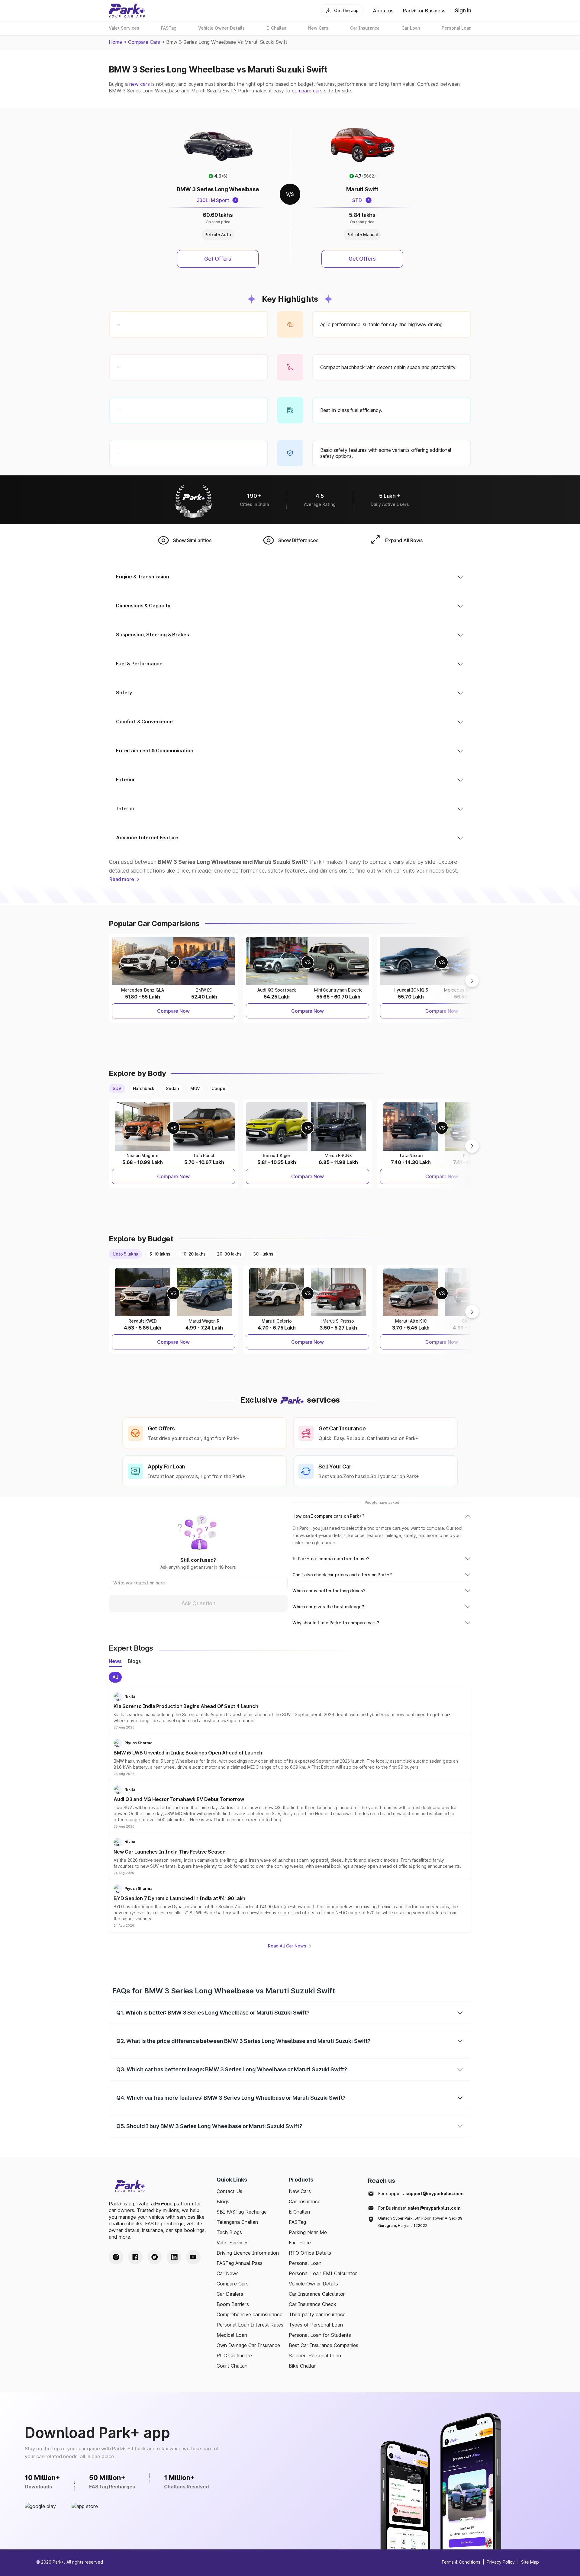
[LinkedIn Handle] (174, 2257)
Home (115, 42)
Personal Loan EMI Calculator (323, 2273)
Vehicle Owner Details (313, 2284)
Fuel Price (300, 2243)
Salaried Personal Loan (315, 2356)
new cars (140, 84)
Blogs (223, 2201)
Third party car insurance (317, 2314)
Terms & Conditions (461, 2562)
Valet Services (233, 2243)
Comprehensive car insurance (250, 2314)
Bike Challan (303, 2366)
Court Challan (232, 2366)
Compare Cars (144, 42)
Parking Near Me (308, 2232)
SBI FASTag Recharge (242, 2212)
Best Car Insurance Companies (324, 2345)
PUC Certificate (234, 2356)
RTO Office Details (310, 2253)
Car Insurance (305, 2201)
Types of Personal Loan (316, 2325)
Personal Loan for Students (320, 2335)
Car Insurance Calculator (317, 2294)
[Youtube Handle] (193, 2257)
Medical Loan (232, 2335)
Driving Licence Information (248, 2253)
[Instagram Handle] (116, 2257)
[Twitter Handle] (155, 2257)
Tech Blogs (229, 2232)
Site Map (530, 2562)
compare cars (307, 91)
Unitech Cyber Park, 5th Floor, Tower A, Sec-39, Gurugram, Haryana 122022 (421, 2222)
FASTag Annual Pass (240, 2263)
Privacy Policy (501, 2562)
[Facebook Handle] (135, 2257)
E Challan (299, 2212)
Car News (228, 2273)
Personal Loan (305, 2263)
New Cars (300, 2191)
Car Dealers (230, 2294)
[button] (290, 1711)
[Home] (127, 11)
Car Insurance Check (313, 2304)
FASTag (297, 2222)
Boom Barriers (233, 2304)
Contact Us (229, 2191)
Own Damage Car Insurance (248, 2345)
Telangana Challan (237, 2222)
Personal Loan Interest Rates (250, 2325)
